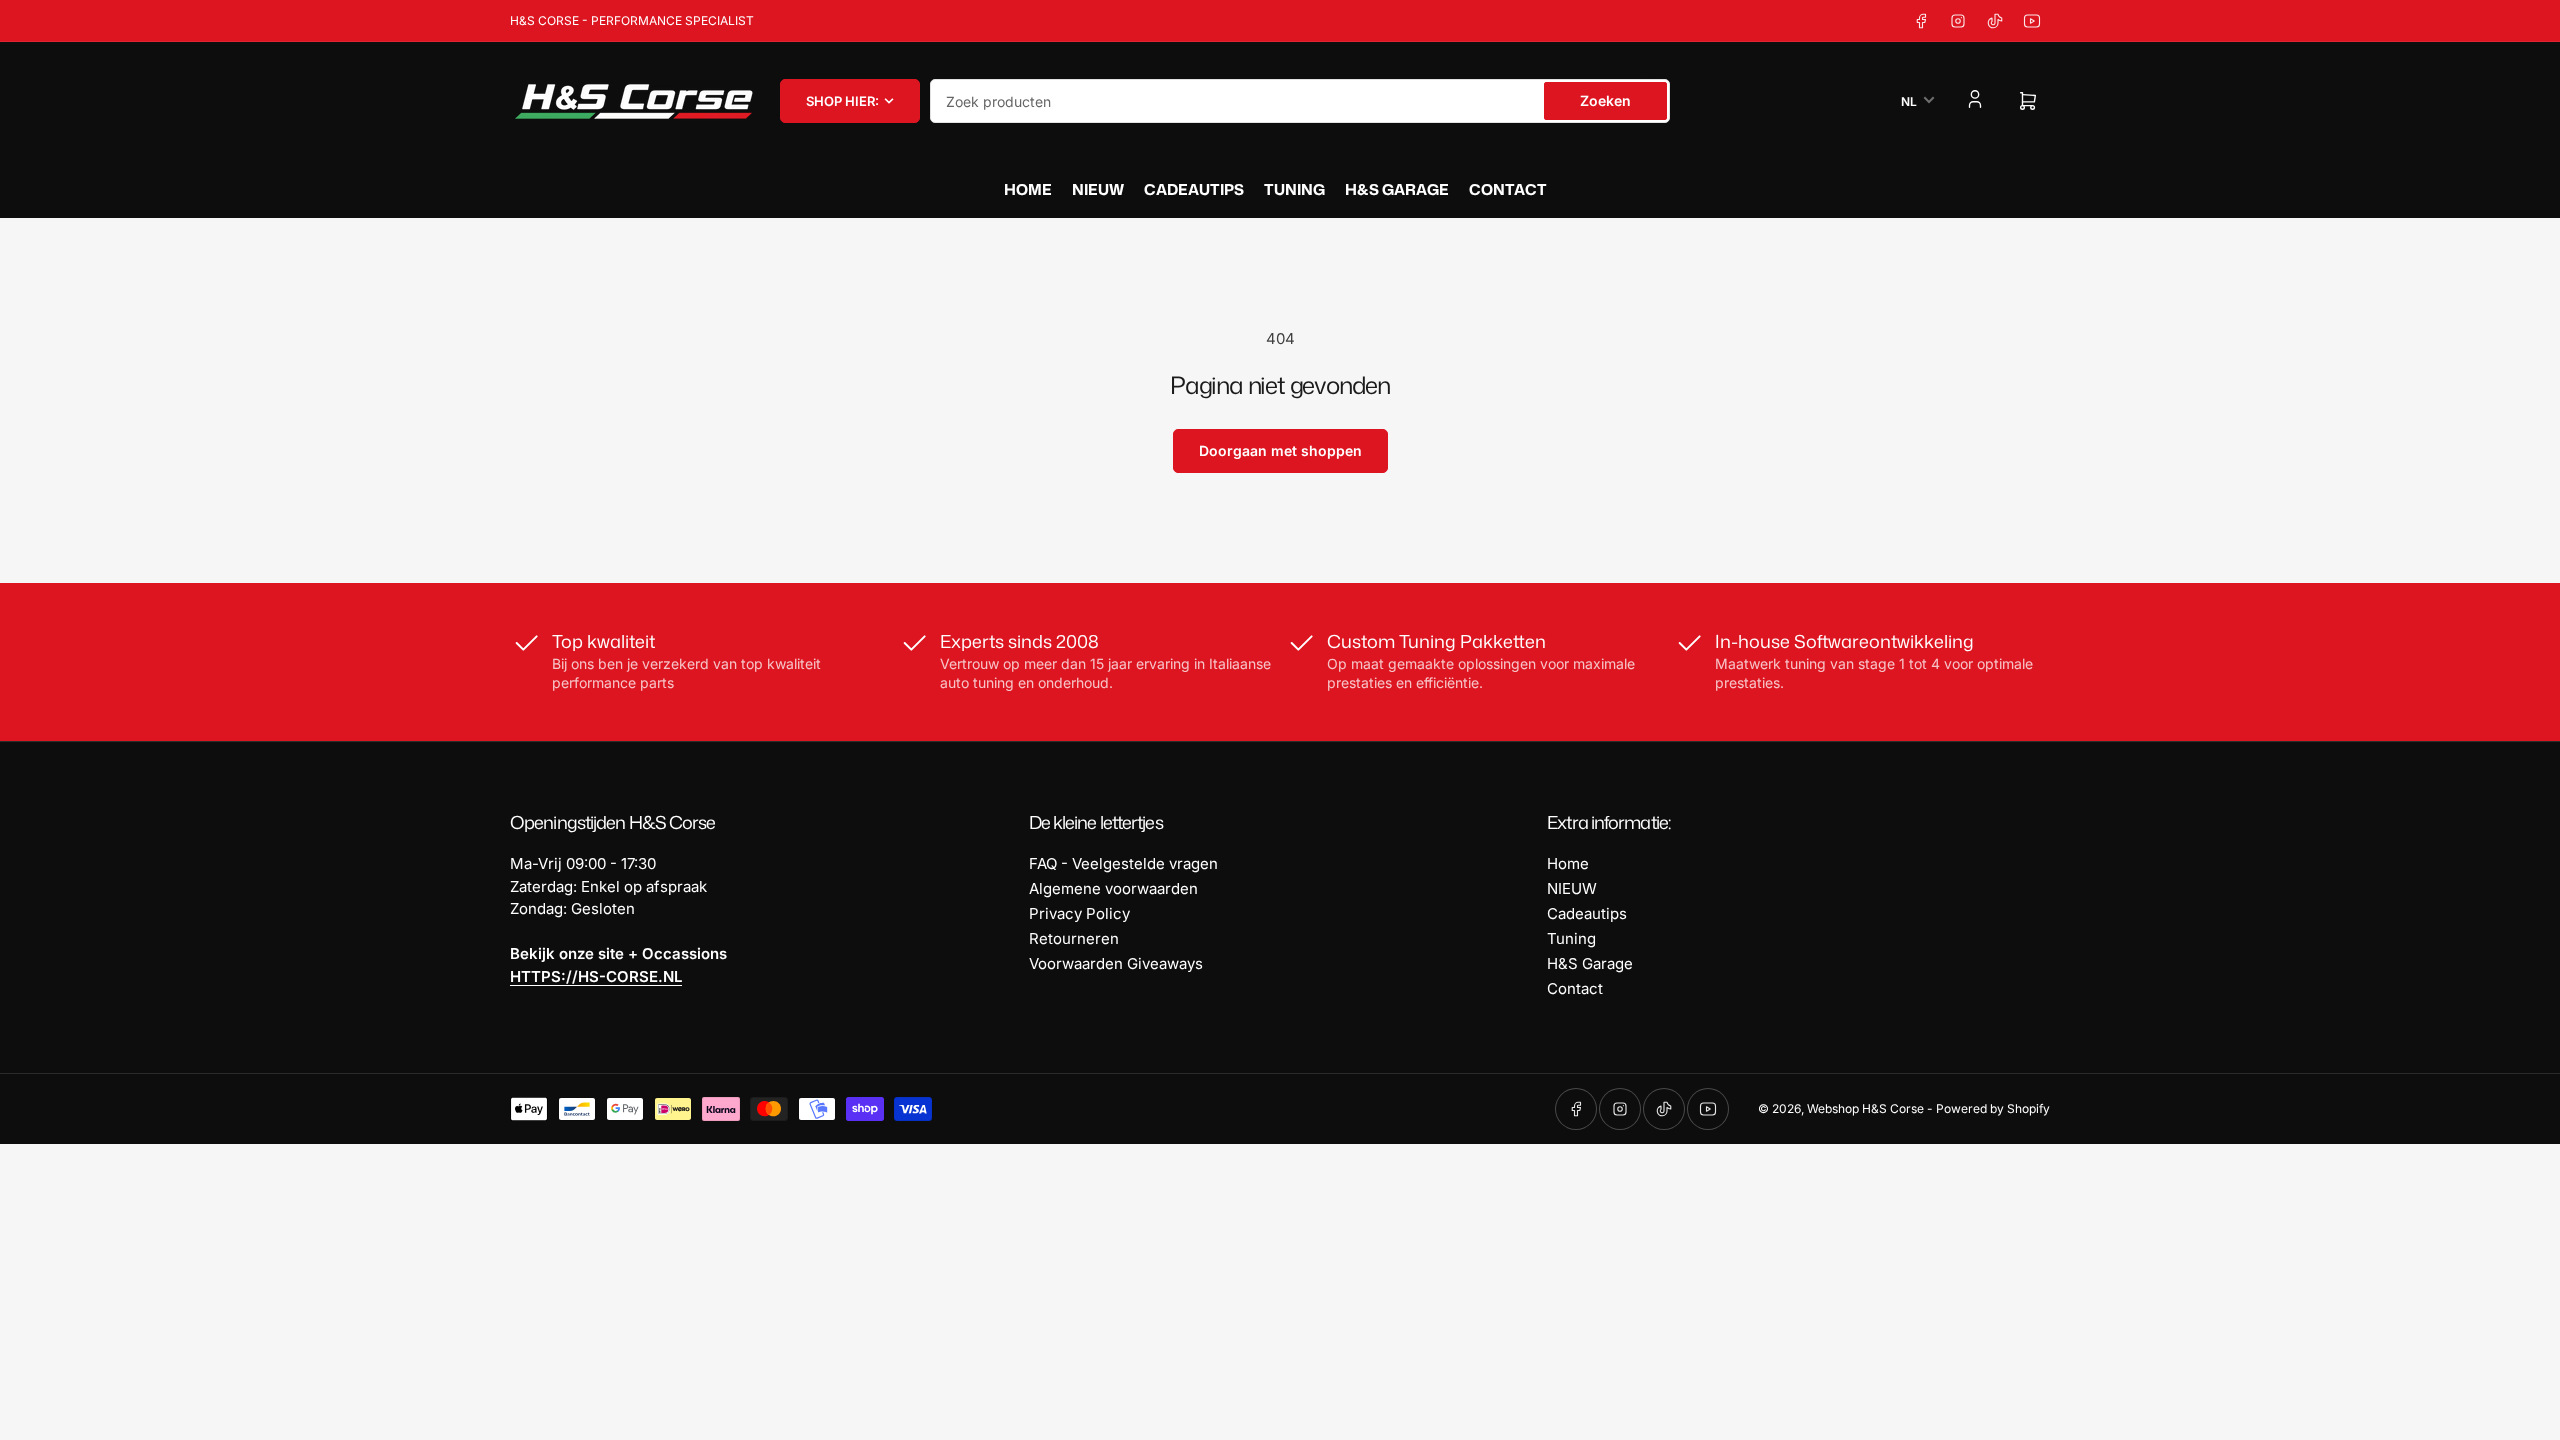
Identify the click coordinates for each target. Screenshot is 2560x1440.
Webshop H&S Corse (1865, 1108)
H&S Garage (1397, 189)
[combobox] (1300, 101)
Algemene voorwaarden (1113, 888)
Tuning (1294, 189)
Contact (1508, 189)
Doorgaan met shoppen (1280, 450)
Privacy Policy (1079, 913)
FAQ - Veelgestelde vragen (1123, 863)
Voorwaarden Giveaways (1116, 963)
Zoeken (1605, 100)
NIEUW (1098, 189)
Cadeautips (1194, 189)
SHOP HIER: (842, 101)
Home (1028, 189)
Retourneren (1074, 938)
